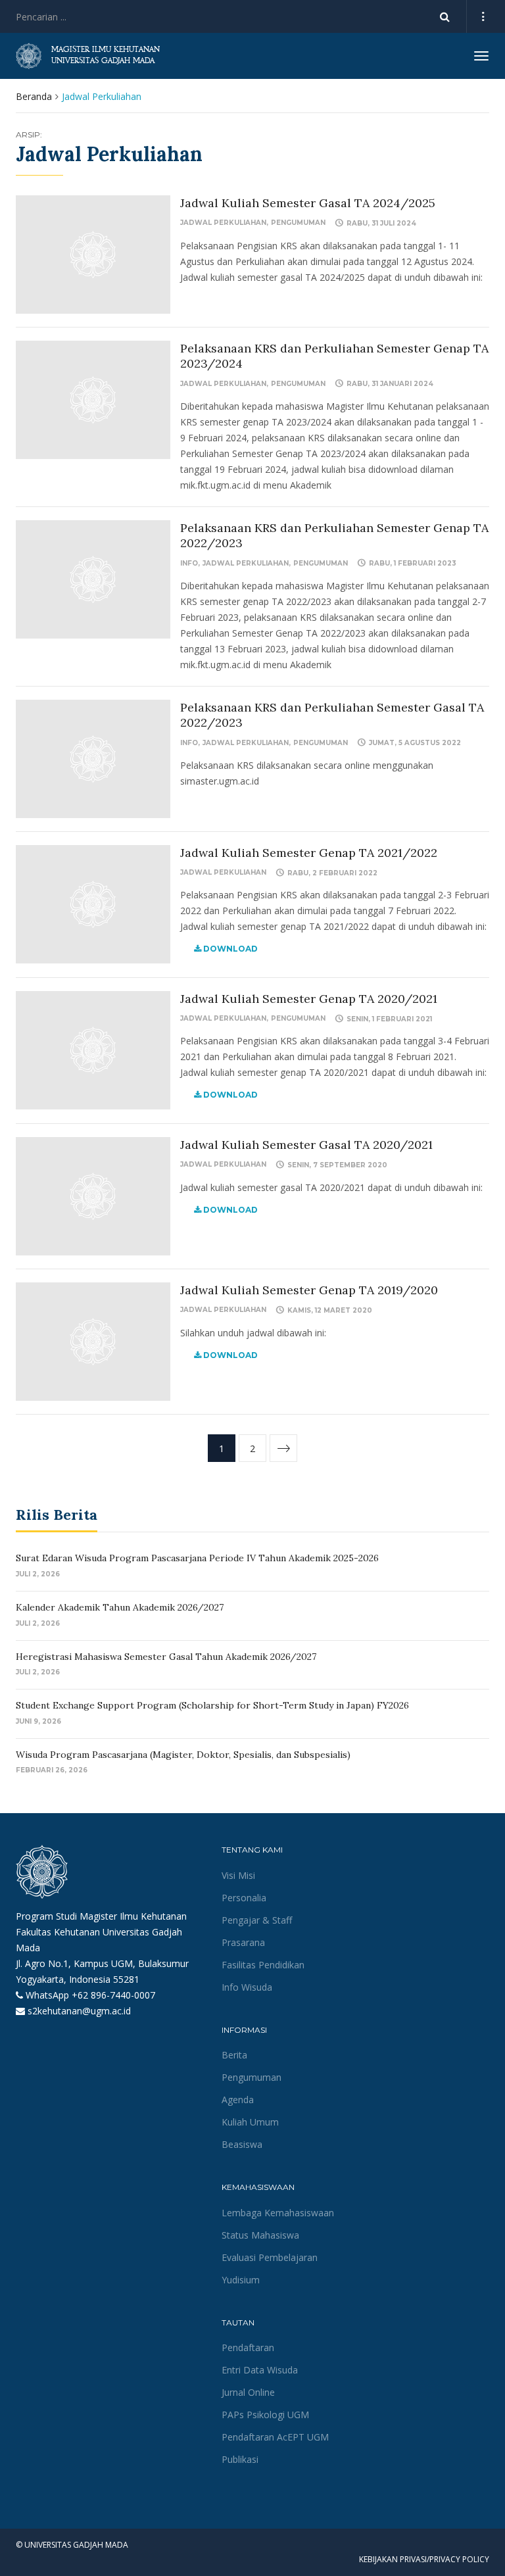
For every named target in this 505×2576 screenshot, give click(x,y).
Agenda (238, 2100)
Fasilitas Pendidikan (263, 1965)
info (189, 563)
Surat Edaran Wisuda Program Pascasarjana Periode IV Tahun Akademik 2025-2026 (197, 1558)
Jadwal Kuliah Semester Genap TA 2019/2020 (309, 1290)
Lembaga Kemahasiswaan (278, 2213)
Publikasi (240, 2459)
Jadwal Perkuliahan (223, 223)
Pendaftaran (248, 2347)
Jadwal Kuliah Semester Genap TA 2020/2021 (309, 999)
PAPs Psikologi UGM (265, 2415)
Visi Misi (238, 1875)
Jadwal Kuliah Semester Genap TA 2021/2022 (309, 853)
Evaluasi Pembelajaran (270, 2257)
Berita (234, 2055)
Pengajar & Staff (257, 1920)
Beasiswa (242, 2144)
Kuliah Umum (250, 2122)
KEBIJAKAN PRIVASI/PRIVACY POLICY (424, 2559)
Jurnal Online (248, 2392)
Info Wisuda (247, 1987)
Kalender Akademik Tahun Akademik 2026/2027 (120, 1607)
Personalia (244, 1898)
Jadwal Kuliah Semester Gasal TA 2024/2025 (308, 203)
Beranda (34, 96)
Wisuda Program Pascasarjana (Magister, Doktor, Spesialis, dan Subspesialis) (183, 1755)
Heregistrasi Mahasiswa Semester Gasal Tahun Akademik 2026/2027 (166, 1657)
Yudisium (241, 2280)
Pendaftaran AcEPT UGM (275, 2437)
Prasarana (243, 1942)
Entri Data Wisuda (260, 2370)
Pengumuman (298, 223)
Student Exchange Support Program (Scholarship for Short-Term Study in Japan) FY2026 (212, 1705)
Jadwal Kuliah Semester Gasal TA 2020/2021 (306, 1145)
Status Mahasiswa (260, 2235)
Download (229, 949)
